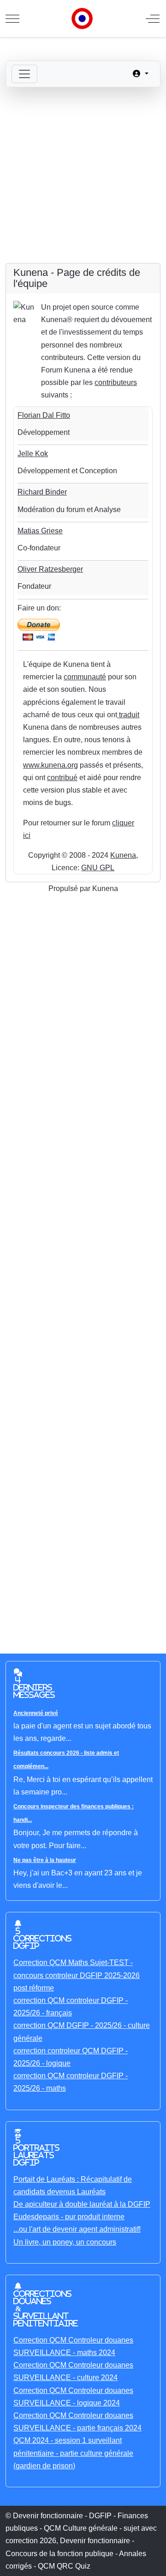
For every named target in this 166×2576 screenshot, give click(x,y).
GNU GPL (98, 868)
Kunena (123, 855)
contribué (62, 778)
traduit (128, 715)
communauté (85, 677)
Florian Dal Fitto (44, 415)
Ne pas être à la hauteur (45, 1860)
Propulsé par (70, 888)
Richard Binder (42, 492)
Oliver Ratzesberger (50, 569)
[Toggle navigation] (24, 74)
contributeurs (116, 382)
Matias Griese (40, 531)
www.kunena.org (50, 765)
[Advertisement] (83, 175)
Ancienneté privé (36, 1713)
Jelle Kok (33, 454)
